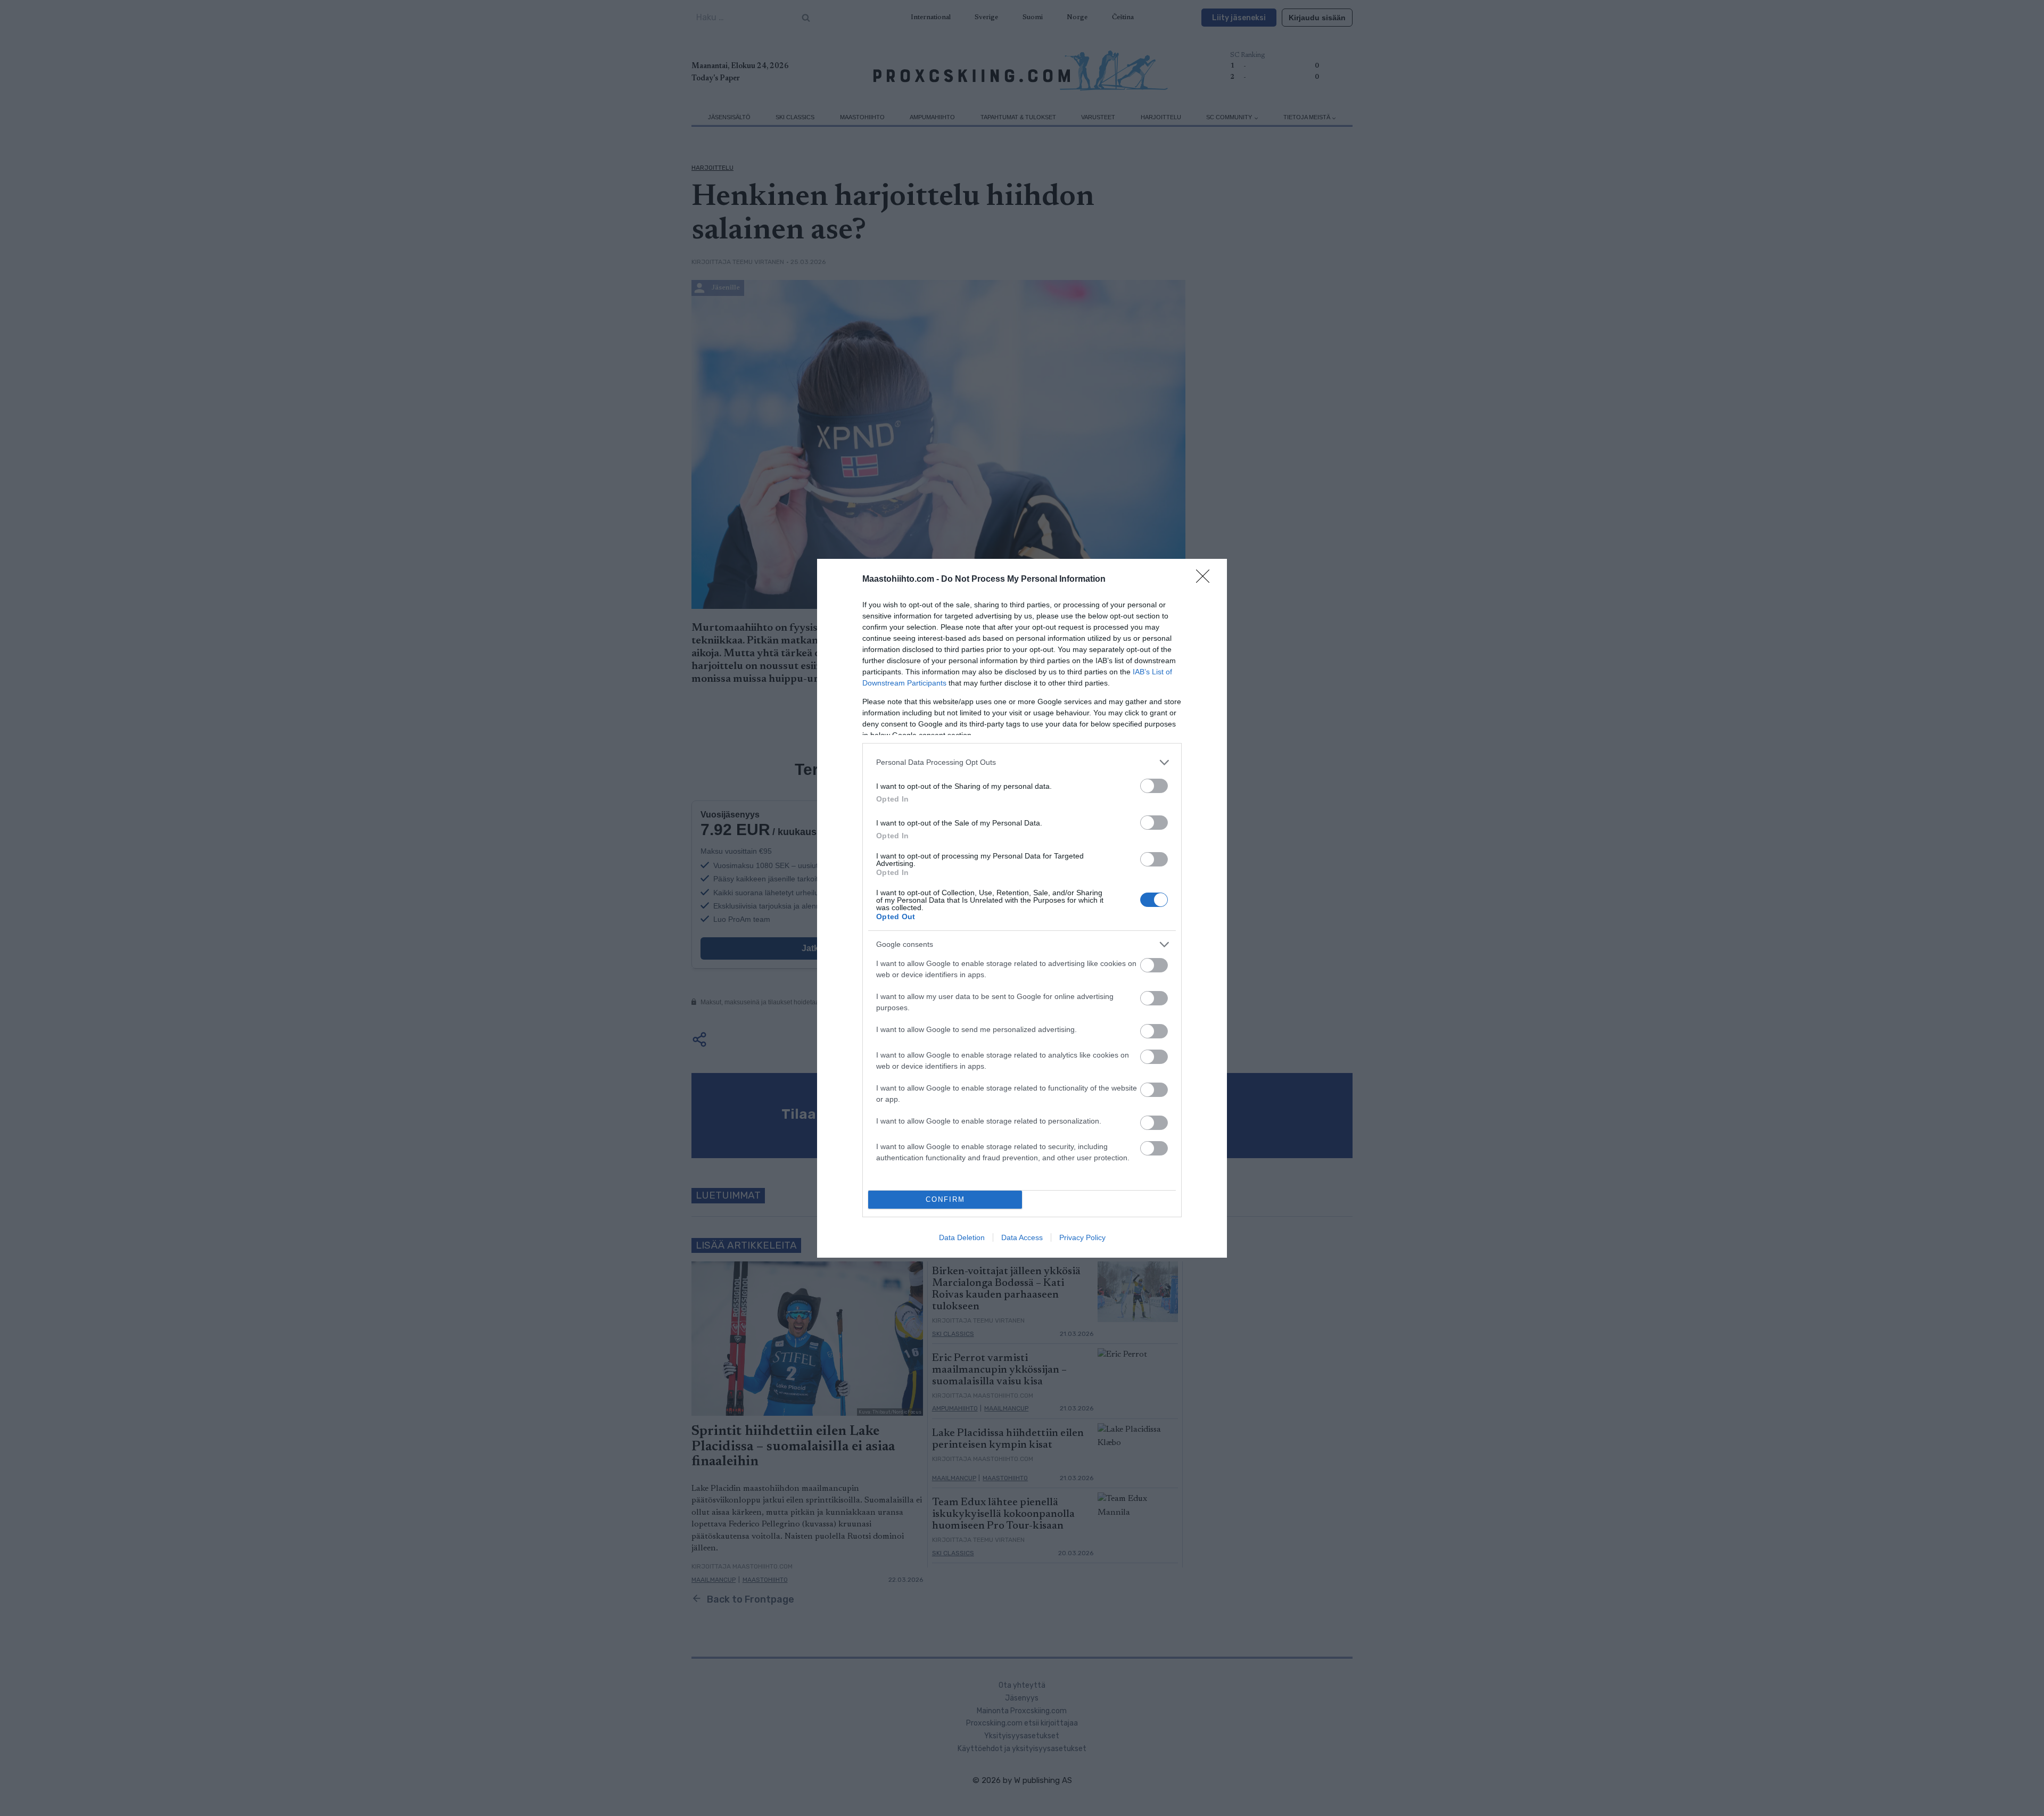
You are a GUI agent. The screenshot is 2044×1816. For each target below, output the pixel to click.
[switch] (1154, 786)
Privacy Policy (1082, 1237)
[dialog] (1022, 908)
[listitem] (1022, 762)
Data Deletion (962, 1237)
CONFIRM (945, 1199)
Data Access (1022, 1237)
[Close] (1206, 580)
